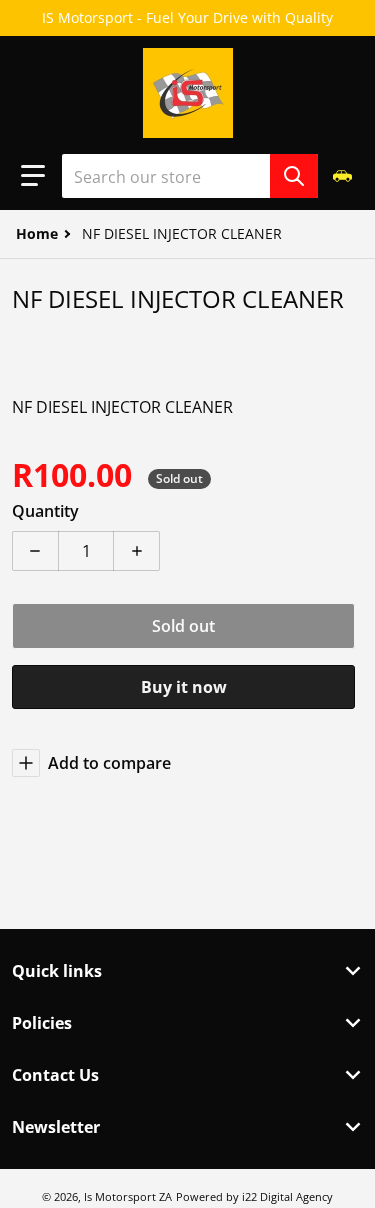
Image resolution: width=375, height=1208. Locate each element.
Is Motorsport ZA (128, 1196)
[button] (33, 176)
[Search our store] (294, 176)
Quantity (45, 511)
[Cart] (344, 175)
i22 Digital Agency (287, 1196)
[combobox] (190, 176)
